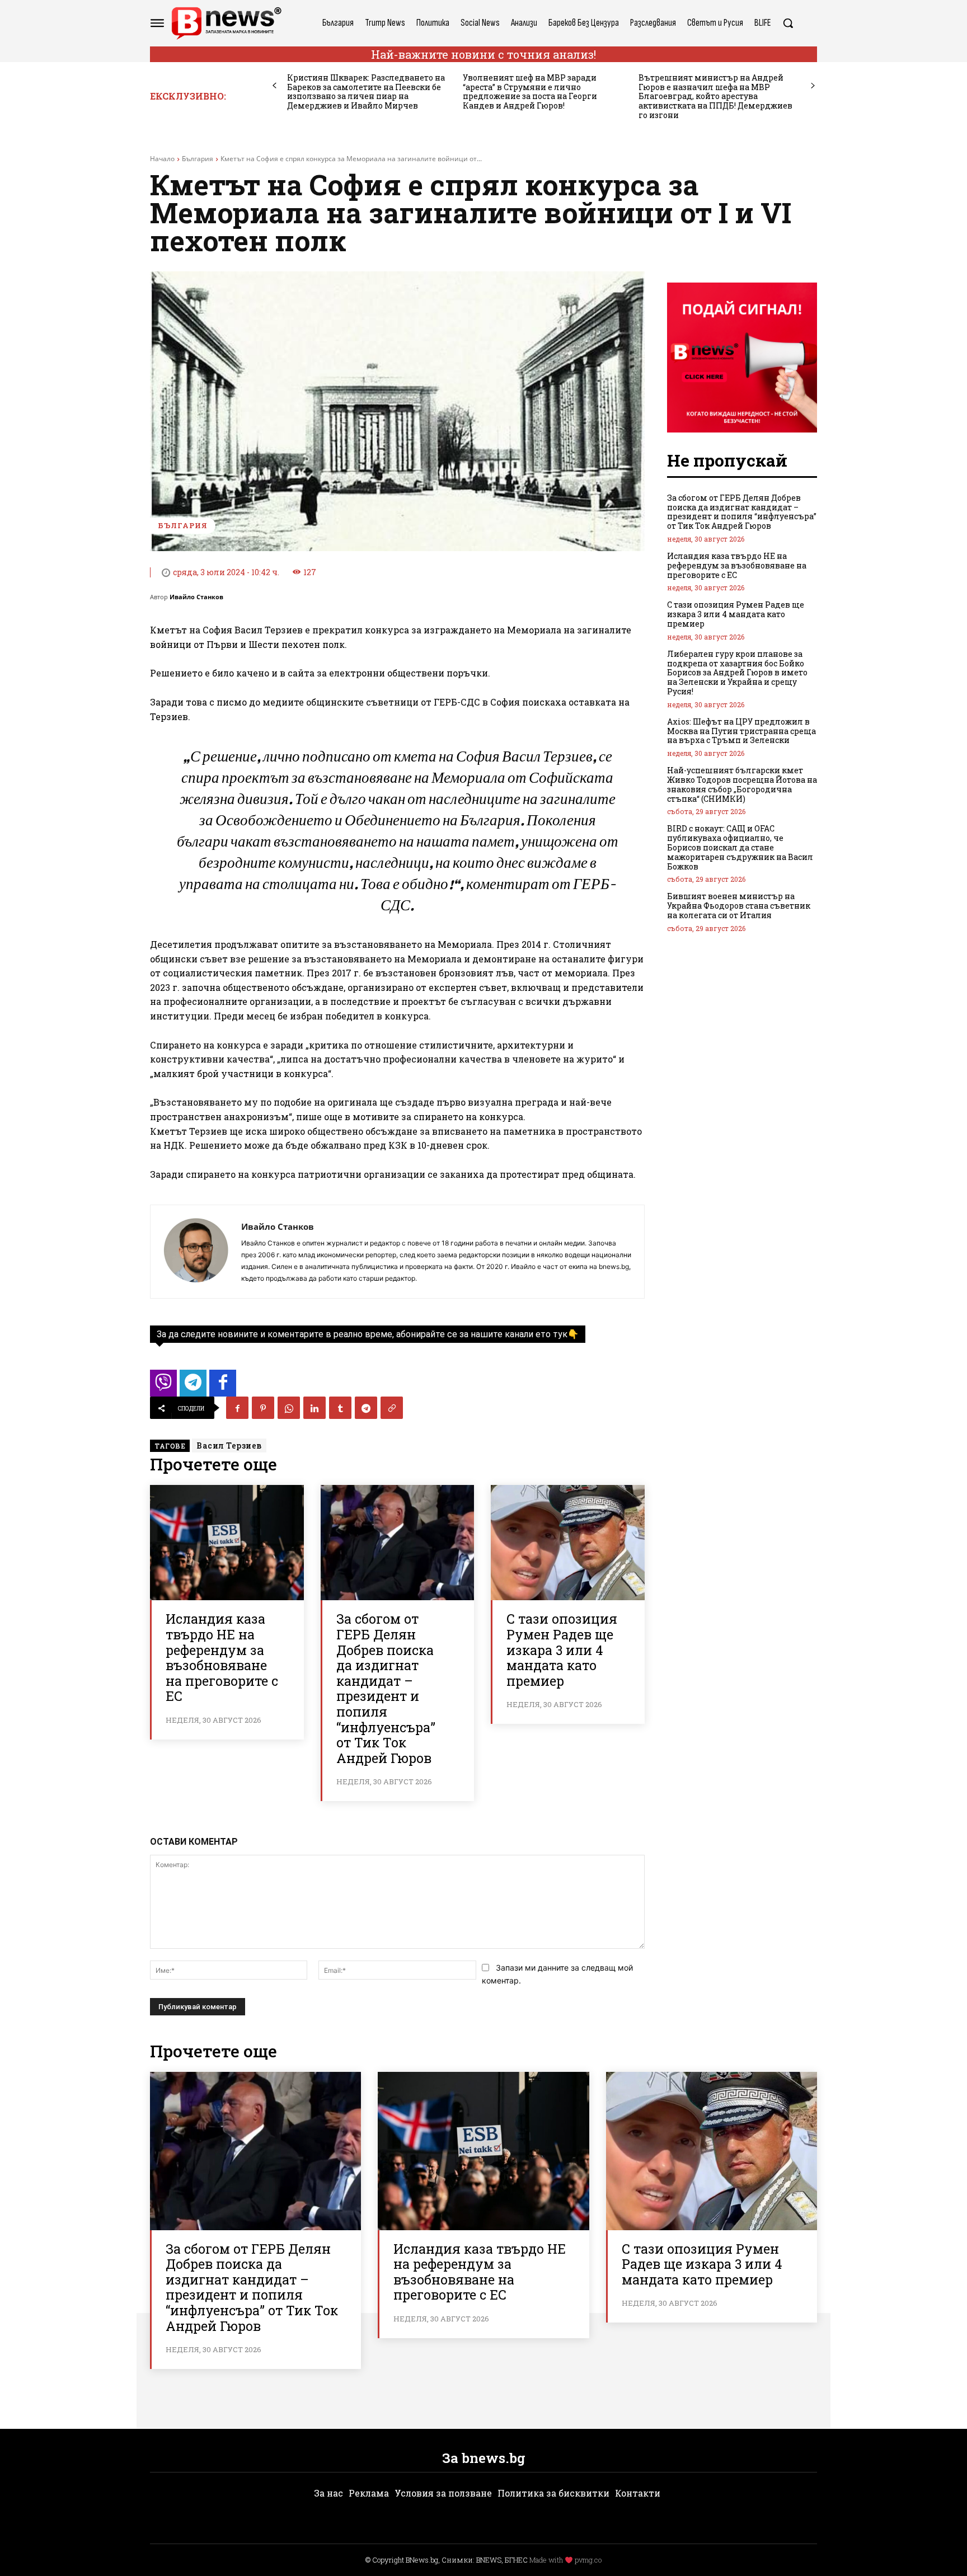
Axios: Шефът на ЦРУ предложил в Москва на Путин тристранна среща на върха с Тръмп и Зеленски (741, 731)
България (198, 159)
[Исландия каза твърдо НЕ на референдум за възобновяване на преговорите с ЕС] (227, 1543)
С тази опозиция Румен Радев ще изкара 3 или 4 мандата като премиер (562, 1649)
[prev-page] (274, 86)
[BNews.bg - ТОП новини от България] (226, 23)
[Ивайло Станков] (196, 1252)
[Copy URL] (392, 1408)
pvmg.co (588, 2560)
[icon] (163, 1386)
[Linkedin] (314, 1408)
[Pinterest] (263, 1408)
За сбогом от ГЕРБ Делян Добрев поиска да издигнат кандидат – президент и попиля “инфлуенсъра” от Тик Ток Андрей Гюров (386, 1688)
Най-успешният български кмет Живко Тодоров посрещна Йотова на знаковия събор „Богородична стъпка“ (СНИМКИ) (742, 784)
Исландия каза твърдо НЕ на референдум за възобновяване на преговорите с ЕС (222, 1657)
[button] (788, 23)
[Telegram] (366, 1408)
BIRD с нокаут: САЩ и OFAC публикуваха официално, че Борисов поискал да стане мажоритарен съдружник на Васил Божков (740, 847)
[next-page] (813, 86)
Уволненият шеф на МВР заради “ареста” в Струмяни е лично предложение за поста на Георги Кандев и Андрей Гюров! (530, 91)
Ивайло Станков (196, 597)
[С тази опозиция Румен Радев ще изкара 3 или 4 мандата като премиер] (568, 1543)
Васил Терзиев (229, 1446)
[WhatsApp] (289, 1408)
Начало (162, 159)
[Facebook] (237, 1408)
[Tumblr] (340, 1408)
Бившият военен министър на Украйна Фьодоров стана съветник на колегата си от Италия (739, 906)
